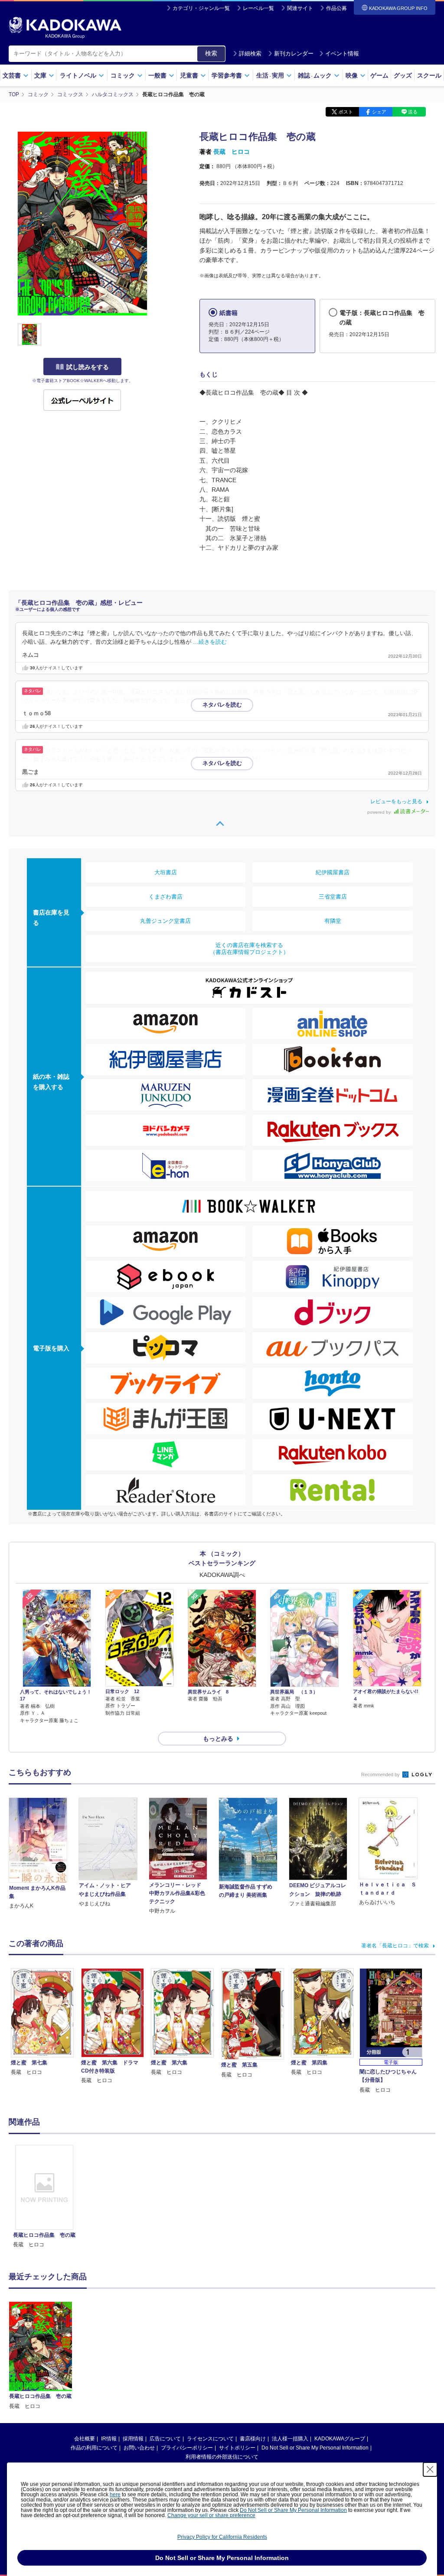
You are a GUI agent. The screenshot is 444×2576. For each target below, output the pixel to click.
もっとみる (218, 1739)
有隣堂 (333, 921)
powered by (380, 812)
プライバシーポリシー (187, 2448)
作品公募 (336, 8)
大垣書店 (166, 872)
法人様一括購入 (290, 2439)
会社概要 (85, 2439)
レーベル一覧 (258, 8)
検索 (211, 53)
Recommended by (381, 1775)
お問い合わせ (139, 2448)
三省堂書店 (333, 897)
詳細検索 (250, 54)
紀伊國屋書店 (333, 872)
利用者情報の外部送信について (222, 2457)
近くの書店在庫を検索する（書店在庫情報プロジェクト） (249, 949)
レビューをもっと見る (396, 801)
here (115, 2495)
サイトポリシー (237, 2448)
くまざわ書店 (166, 897)
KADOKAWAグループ (340, 2439)
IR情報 (109, 2439)
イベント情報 (342, 54)
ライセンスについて (210, 2439)
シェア (379, 112)
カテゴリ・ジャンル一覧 (201, 8)
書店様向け (253, 2439)
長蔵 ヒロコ (232, 152)
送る (413, 112)
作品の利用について (94, 2448)
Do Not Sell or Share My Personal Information (315, 2448)
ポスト (346, 112)
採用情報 (133, 2439)
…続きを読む (210, 642)
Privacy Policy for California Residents (222, 2537)
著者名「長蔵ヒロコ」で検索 (395, 1946)
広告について (165, 2439)
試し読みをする (88, 367)
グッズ (403, 75)
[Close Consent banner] (430, 2469)
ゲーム (379, 75)
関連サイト (300, 8)
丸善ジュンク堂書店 (165, 921)
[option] (44, 2197)
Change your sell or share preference (211, 2515)
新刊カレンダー (294, 54)
